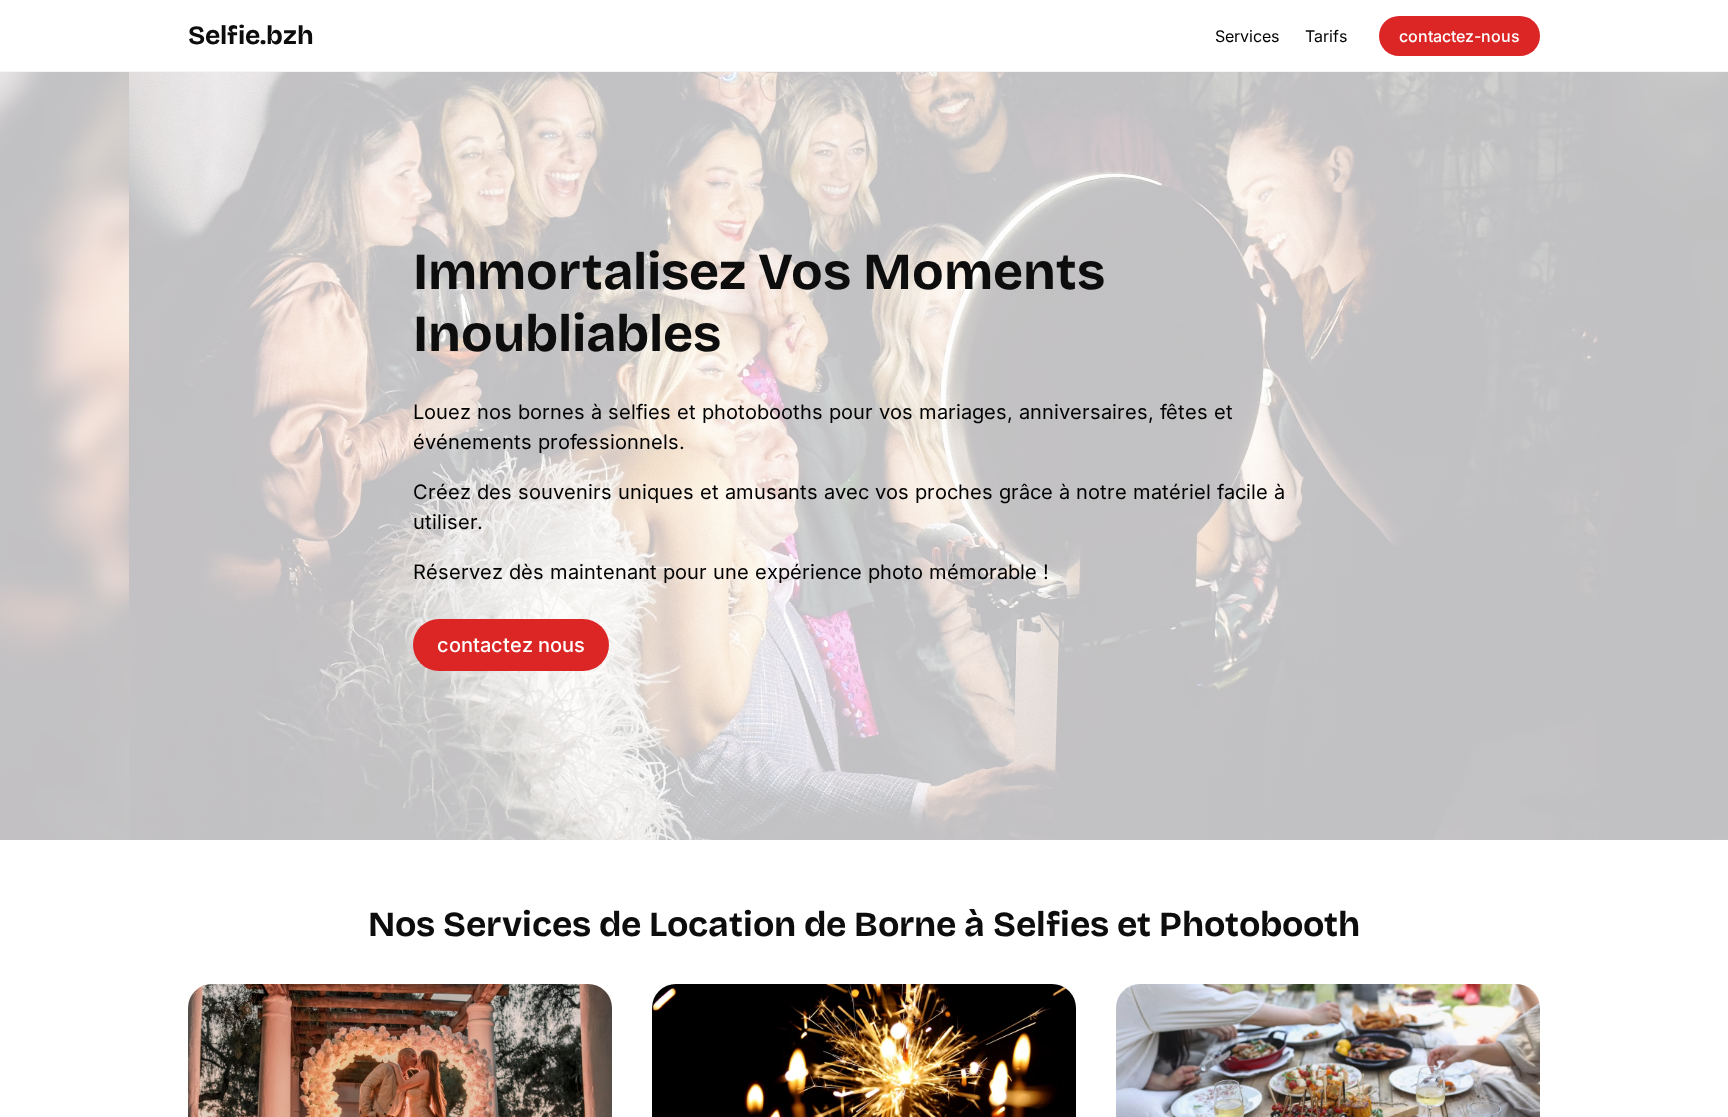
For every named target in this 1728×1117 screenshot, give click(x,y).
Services (1247, 36)
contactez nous (511, 645)
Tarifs (1326, 36)
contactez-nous (1459, 36)
